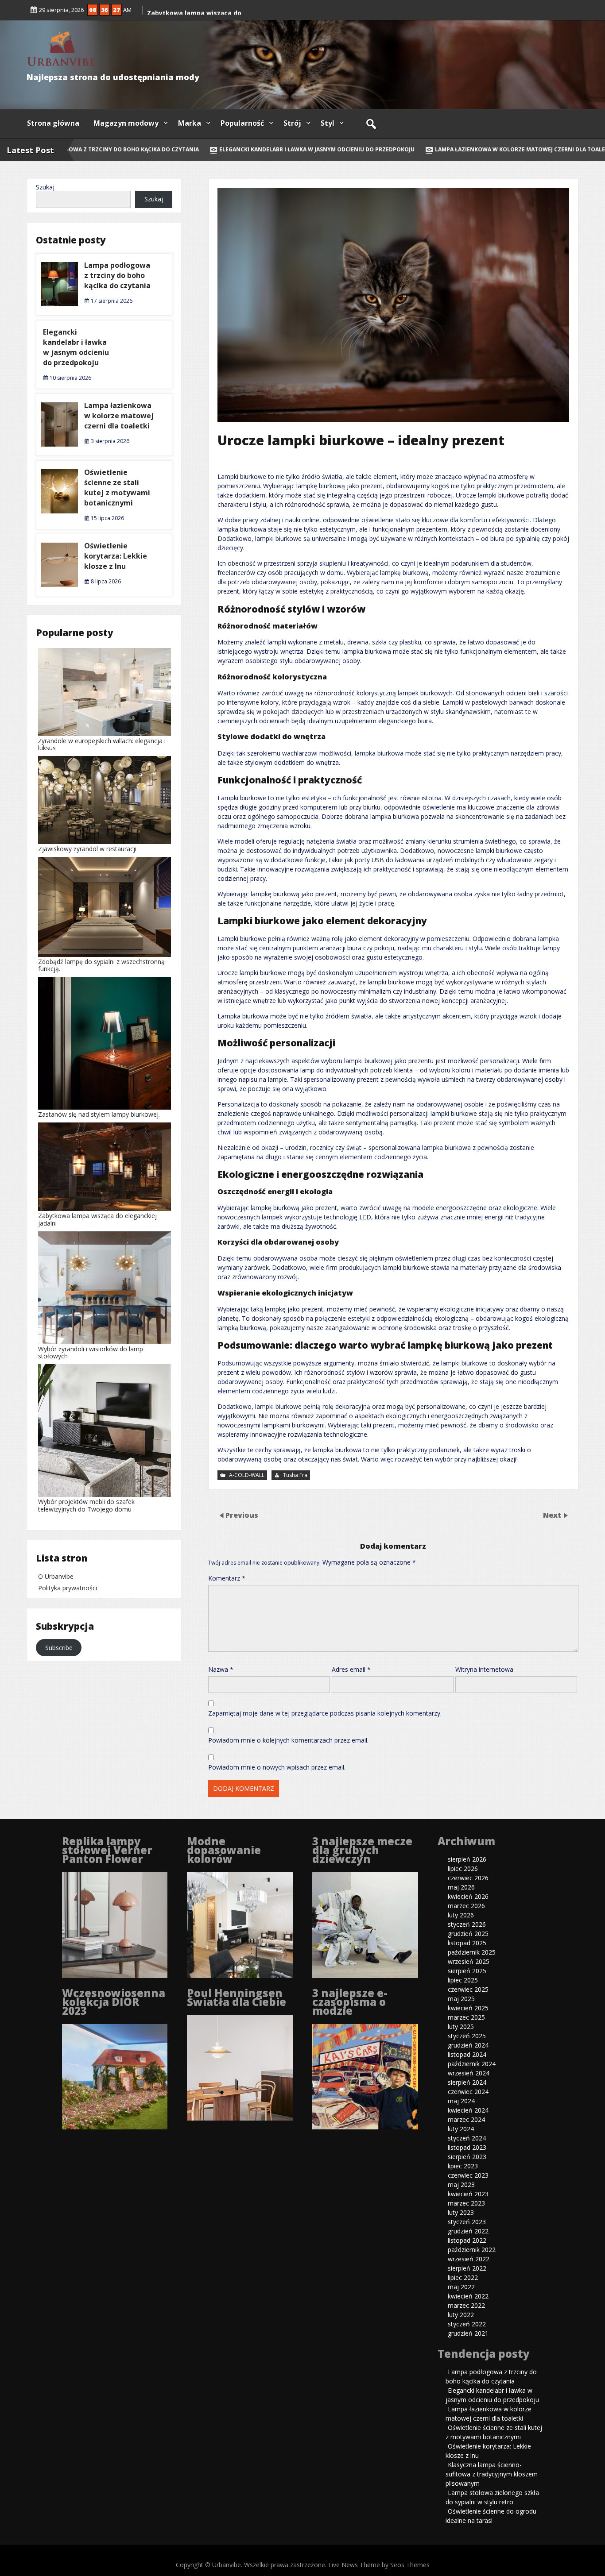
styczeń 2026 (467, 1924)
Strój (292, 123)
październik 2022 (472, 2250)
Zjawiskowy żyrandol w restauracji (87, 849)
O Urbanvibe (56, 1576)
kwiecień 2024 (468, 2110)
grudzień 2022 (468, 2231)
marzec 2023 (466, 2203)
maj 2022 (461, 2287)
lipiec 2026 (463, 1868)
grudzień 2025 (468, 1934)
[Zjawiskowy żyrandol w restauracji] (105, 801)
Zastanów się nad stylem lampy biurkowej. (99, 1114)
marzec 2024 (466, 2119)
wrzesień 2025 (469, 1961)
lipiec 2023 (463, 2166)
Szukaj (45, 187)
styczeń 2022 (467, 2324)
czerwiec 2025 (468, 1989)
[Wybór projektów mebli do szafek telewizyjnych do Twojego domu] (105, 1431)
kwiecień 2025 (468, 2008)
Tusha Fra (295, 1475)
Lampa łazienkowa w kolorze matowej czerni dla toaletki (502, 149)
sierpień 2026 (467, 1859)
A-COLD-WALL (247, 1475)
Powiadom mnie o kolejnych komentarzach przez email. (288, 1740)
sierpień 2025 (467, 1971)
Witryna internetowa (484, 1669)
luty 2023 (461, 2212)
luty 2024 (461, 2129)
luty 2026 (461, 1915)
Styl (328, 123)
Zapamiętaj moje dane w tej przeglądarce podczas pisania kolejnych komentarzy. (325, 1713)
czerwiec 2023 (468, 2175)
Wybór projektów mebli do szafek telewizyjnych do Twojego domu (86, 1505)
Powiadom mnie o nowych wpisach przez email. (277, 1767)
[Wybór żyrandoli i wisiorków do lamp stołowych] (105, 1289)
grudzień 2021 (468, 2333)
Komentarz (227, 1578)
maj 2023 (461, 2185)
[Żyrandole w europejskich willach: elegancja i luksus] (105, 693)
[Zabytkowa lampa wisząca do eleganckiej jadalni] (105, 1167)
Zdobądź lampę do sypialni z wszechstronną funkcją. (101, 965)
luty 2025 (461, 2026)
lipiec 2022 (463, 2277)
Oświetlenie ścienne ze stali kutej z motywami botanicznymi (117, 488)
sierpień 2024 (467, 2082)
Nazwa (221, 1669)
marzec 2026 (466, 1906)
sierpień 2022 (467, 2268)
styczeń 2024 (467, 2138)
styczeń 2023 (467, 2222)
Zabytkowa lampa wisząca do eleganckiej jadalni (97, 1219)
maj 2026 (461, 1887)
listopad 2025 (467, 1943)
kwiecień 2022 (468, 2296)
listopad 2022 (467, 2240)
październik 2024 (472, 2064)
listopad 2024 (467, 2054)
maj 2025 (461, 1999)
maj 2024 (461, 2101)
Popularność (242, 123)
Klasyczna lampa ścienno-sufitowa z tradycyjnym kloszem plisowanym (492, 2474)
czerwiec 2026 (468, 1878)
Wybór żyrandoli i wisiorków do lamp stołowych (91, 1352)
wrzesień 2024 (469, 2073)
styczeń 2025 (467, 2036)
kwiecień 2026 (468, 1896)
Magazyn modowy (126, 123)
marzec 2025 (466, 2017)
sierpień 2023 (467, 2157)
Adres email (351, 1669)
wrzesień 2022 (469, 2259)
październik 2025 (472, 1952)
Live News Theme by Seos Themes (379, 2565)
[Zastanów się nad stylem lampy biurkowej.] (105, 1044)
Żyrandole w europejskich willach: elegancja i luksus (102, 744)
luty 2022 (461, 2315)
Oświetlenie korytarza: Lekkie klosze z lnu (116, 556)
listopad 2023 (467, 2147)
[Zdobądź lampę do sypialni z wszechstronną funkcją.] (105, 908)
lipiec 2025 (463, 1980)
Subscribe (59, 1648)
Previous (242, 1515)
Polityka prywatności (68, 1588)
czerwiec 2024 (468, 2092)
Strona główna (53, 123)
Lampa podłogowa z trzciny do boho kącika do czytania (117, 275)
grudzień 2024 (468, 2045)
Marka (190, 123)
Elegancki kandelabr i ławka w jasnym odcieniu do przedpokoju (295, 149)
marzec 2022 (466, 2305)
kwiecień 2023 (468, 2194)
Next (553, 1515)
